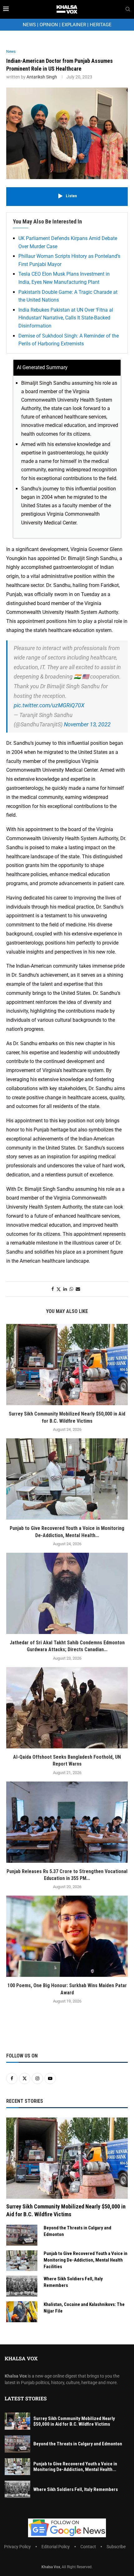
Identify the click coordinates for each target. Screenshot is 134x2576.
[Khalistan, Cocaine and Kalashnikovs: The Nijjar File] (22, 2312)
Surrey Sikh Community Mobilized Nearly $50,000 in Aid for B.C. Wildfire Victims (66, 2210)
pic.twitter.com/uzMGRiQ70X (49, 705)
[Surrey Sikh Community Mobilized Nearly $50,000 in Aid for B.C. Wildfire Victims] (67, 1365)
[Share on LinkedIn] (65, 1289)
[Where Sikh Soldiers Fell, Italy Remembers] (22, 2286)
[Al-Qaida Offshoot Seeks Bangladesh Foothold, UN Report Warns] (67, 1708)
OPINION (49, 25)
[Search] (128, 9)
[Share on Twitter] (59, 1289)
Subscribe (116, 2547)
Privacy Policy (17, 2547)
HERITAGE (101, 25)
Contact (88, 2547)
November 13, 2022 (87, 724)
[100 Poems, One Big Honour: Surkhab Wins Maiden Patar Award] (67, 1936)
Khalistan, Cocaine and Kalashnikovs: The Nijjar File (84, 2308)
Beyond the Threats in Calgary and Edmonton (77, 2231)
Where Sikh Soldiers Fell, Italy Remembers (73, 2282)
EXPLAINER (74, 25)
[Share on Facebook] (53, 1289)
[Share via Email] (78, 1289)
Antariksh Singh (42, 77)
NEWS (29, 25)
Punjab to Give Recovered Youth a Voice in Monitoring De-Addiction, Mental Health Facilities (86, 2260)
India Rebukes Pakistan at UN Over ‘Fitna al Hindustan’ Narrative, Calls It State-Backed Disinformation (66, 318)
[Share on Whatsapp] (71, 1289)
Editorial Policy (56, 2547)
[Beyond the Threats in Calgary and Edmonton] (22, 2235)
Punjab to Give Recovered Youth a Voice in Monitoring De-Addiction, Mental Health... (75, 2467)
